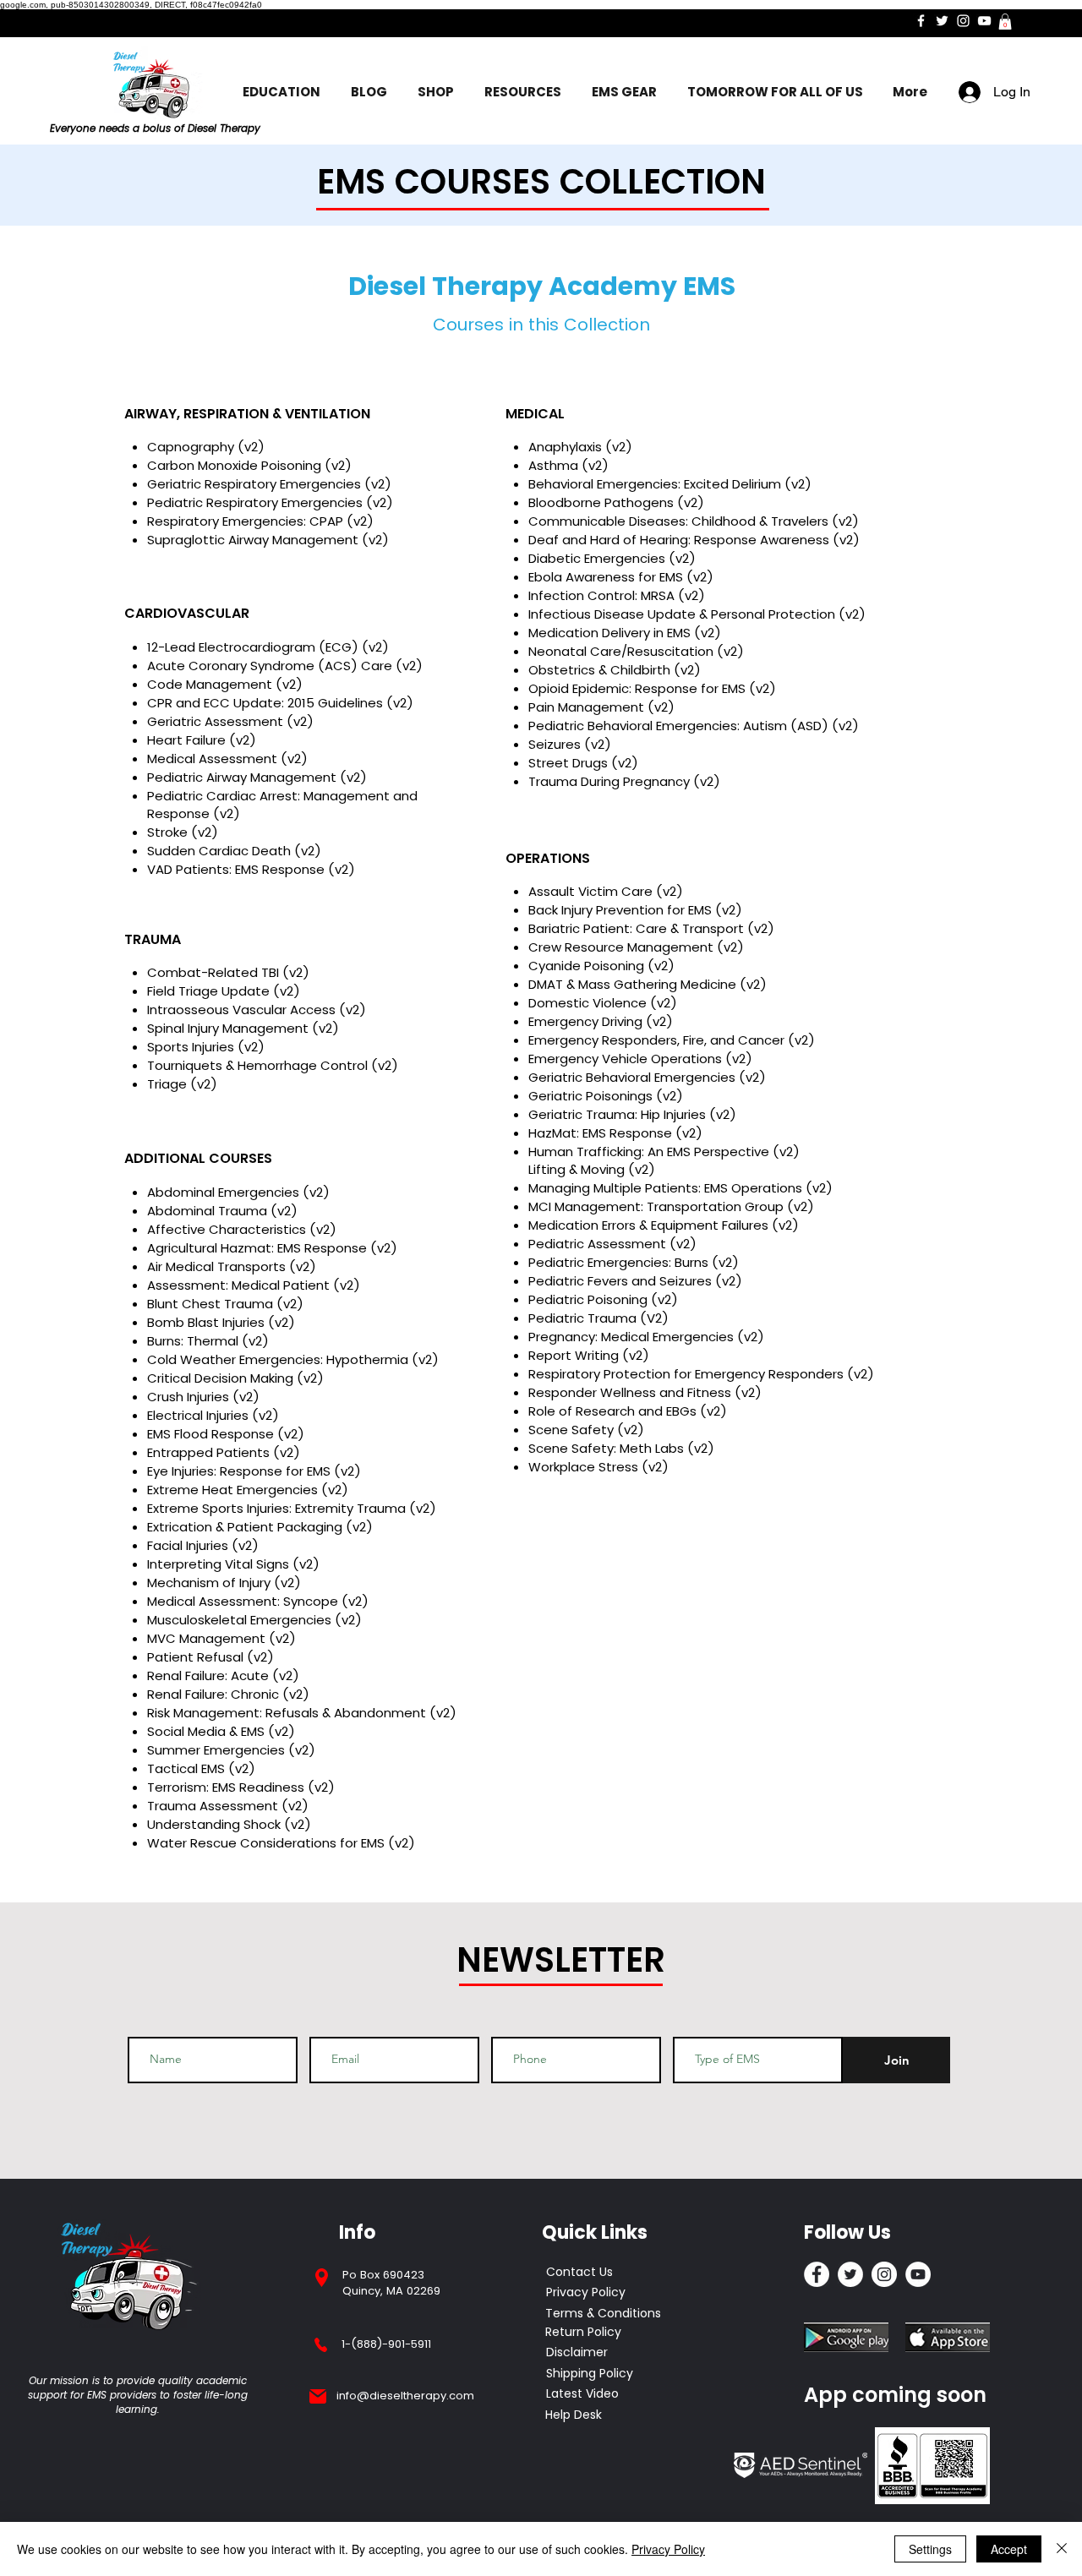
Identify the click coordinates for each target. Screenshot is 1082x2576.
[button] (1005, 22)
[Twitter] (942, 21)
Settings (930, 2549)
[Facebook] (921, 21)
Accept (1009, 2549)
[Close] (1062, 2549)
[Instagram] (963, 21)
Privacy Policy (668, 2549)
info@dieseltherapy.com (405, 2396)
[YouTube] (984, 21)
